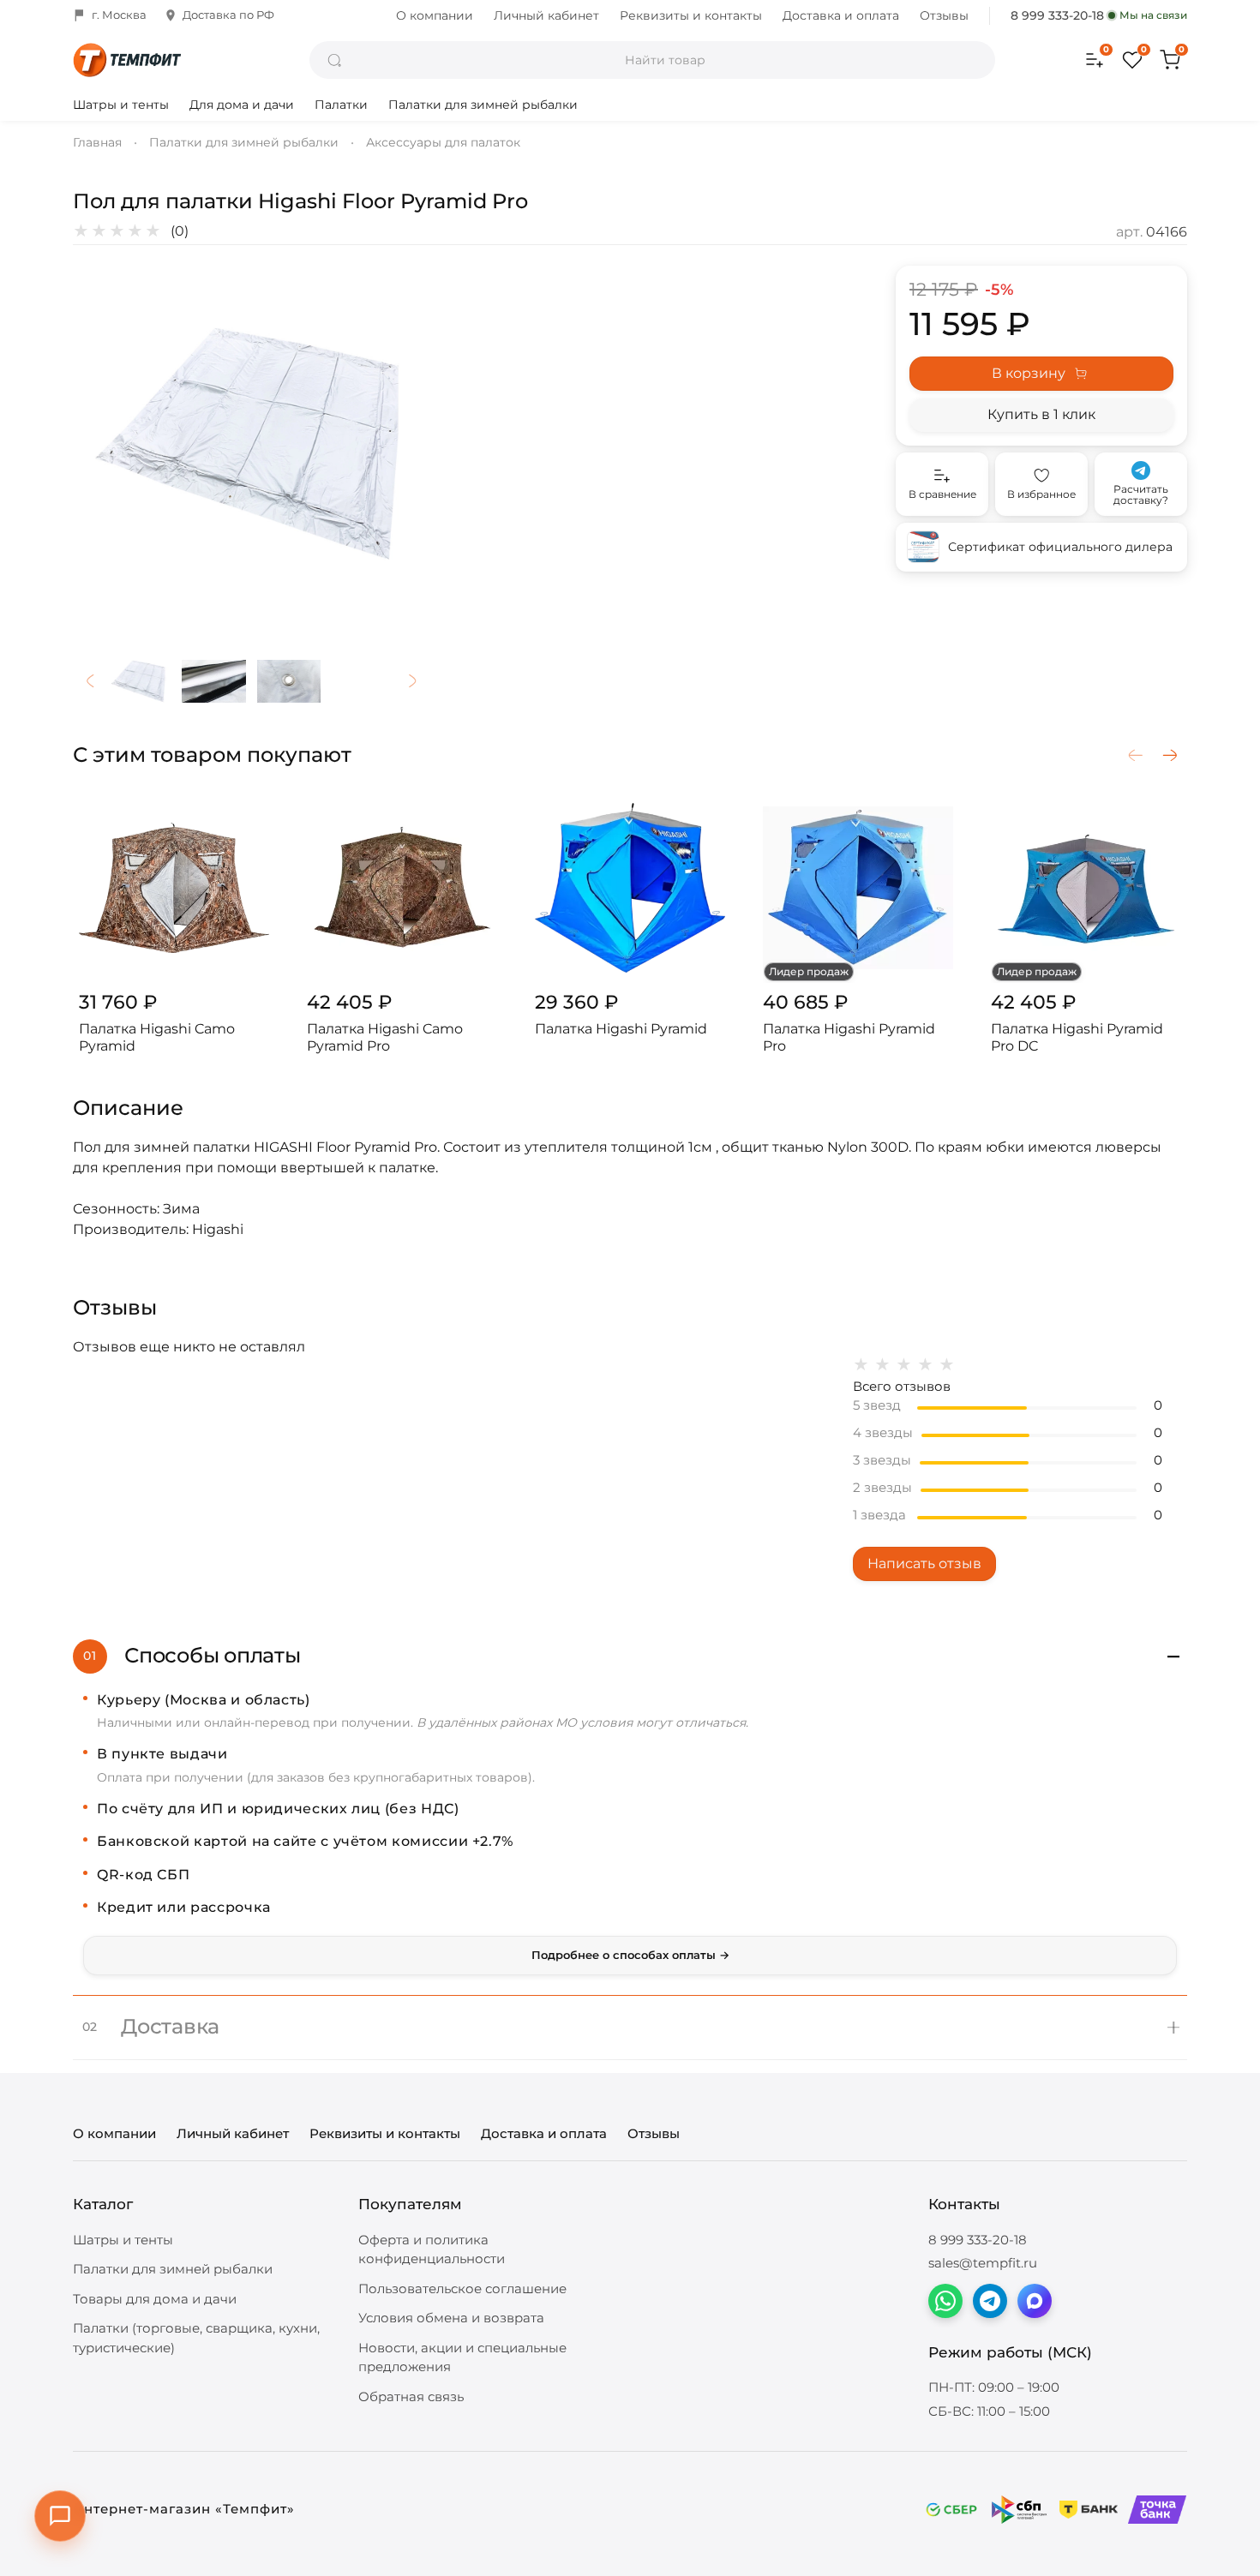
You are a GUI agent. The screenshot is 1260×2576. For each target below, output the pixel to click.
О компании (435, 15)
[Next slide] (402, 444)
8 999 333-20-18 (1057, 15)
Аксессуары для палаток (443, 142)
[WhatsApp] (945, 2301)
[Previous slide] (100, 444)
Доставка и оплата (841, 15)
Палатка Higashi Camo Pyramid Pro (385, 1037)
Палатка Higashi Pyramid (621, 1029)
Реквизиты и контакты (691, 15)
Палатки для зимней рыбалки (483, 105)
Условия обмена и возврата (451, 2318)
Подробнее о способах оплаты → (630, 1955)
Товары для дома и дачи (155, 2299)
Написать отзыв (924, 1564)
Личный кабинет (546, 15)
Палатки (341, 105)
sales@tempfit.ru (983, 2263)
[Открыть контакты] (60, 2516)
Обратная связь (411, 2396)
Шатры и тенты (121, 105)
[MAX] (1035, 2301)
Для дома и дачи (242, 105)
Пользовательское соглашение (462, 2288)
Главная (97, 142)
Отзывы (944, 15)
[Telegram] (990, 2301)
